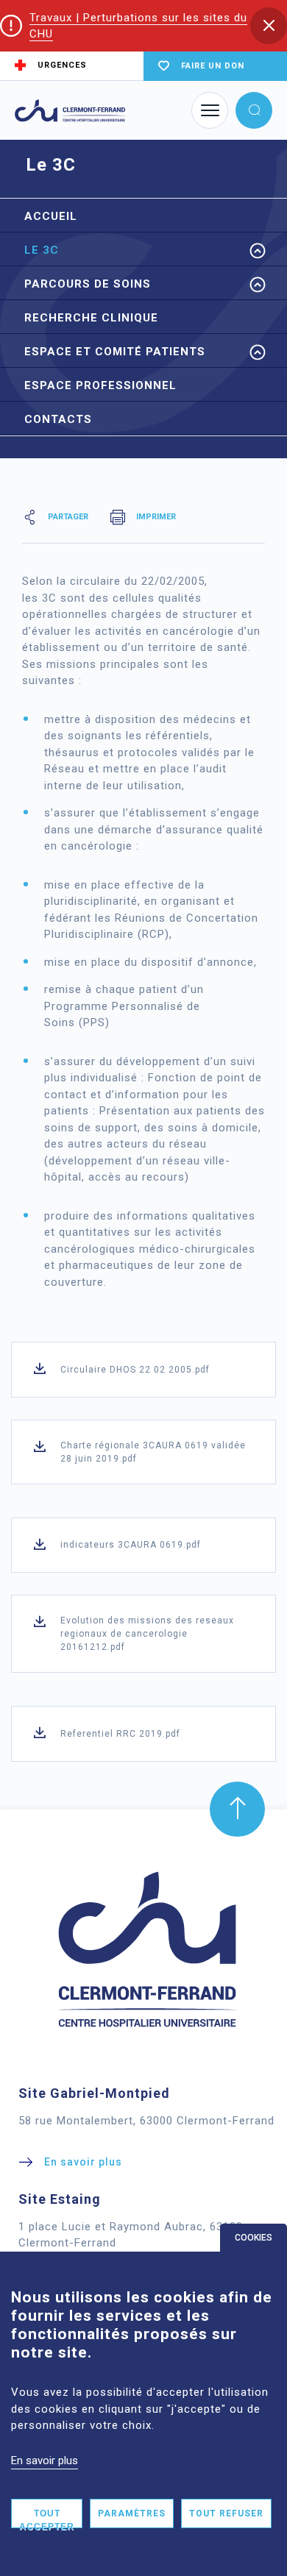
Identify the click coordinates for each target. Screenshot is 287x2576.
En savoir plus (45, 2461)
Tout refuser (226, 2513)
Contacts (58, 419)
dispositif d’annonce (198, 962)
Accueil (51, 216)
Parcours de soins (88, 284)
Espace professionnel (100, 385)
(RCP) (153, 934)
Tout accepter (47, 2518)
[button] (269, 26)
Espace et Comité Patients (115, 352)
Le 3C (42, 250)
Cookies (254, 2238)
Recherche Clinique (91, 318)
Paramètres (132, 2513)
